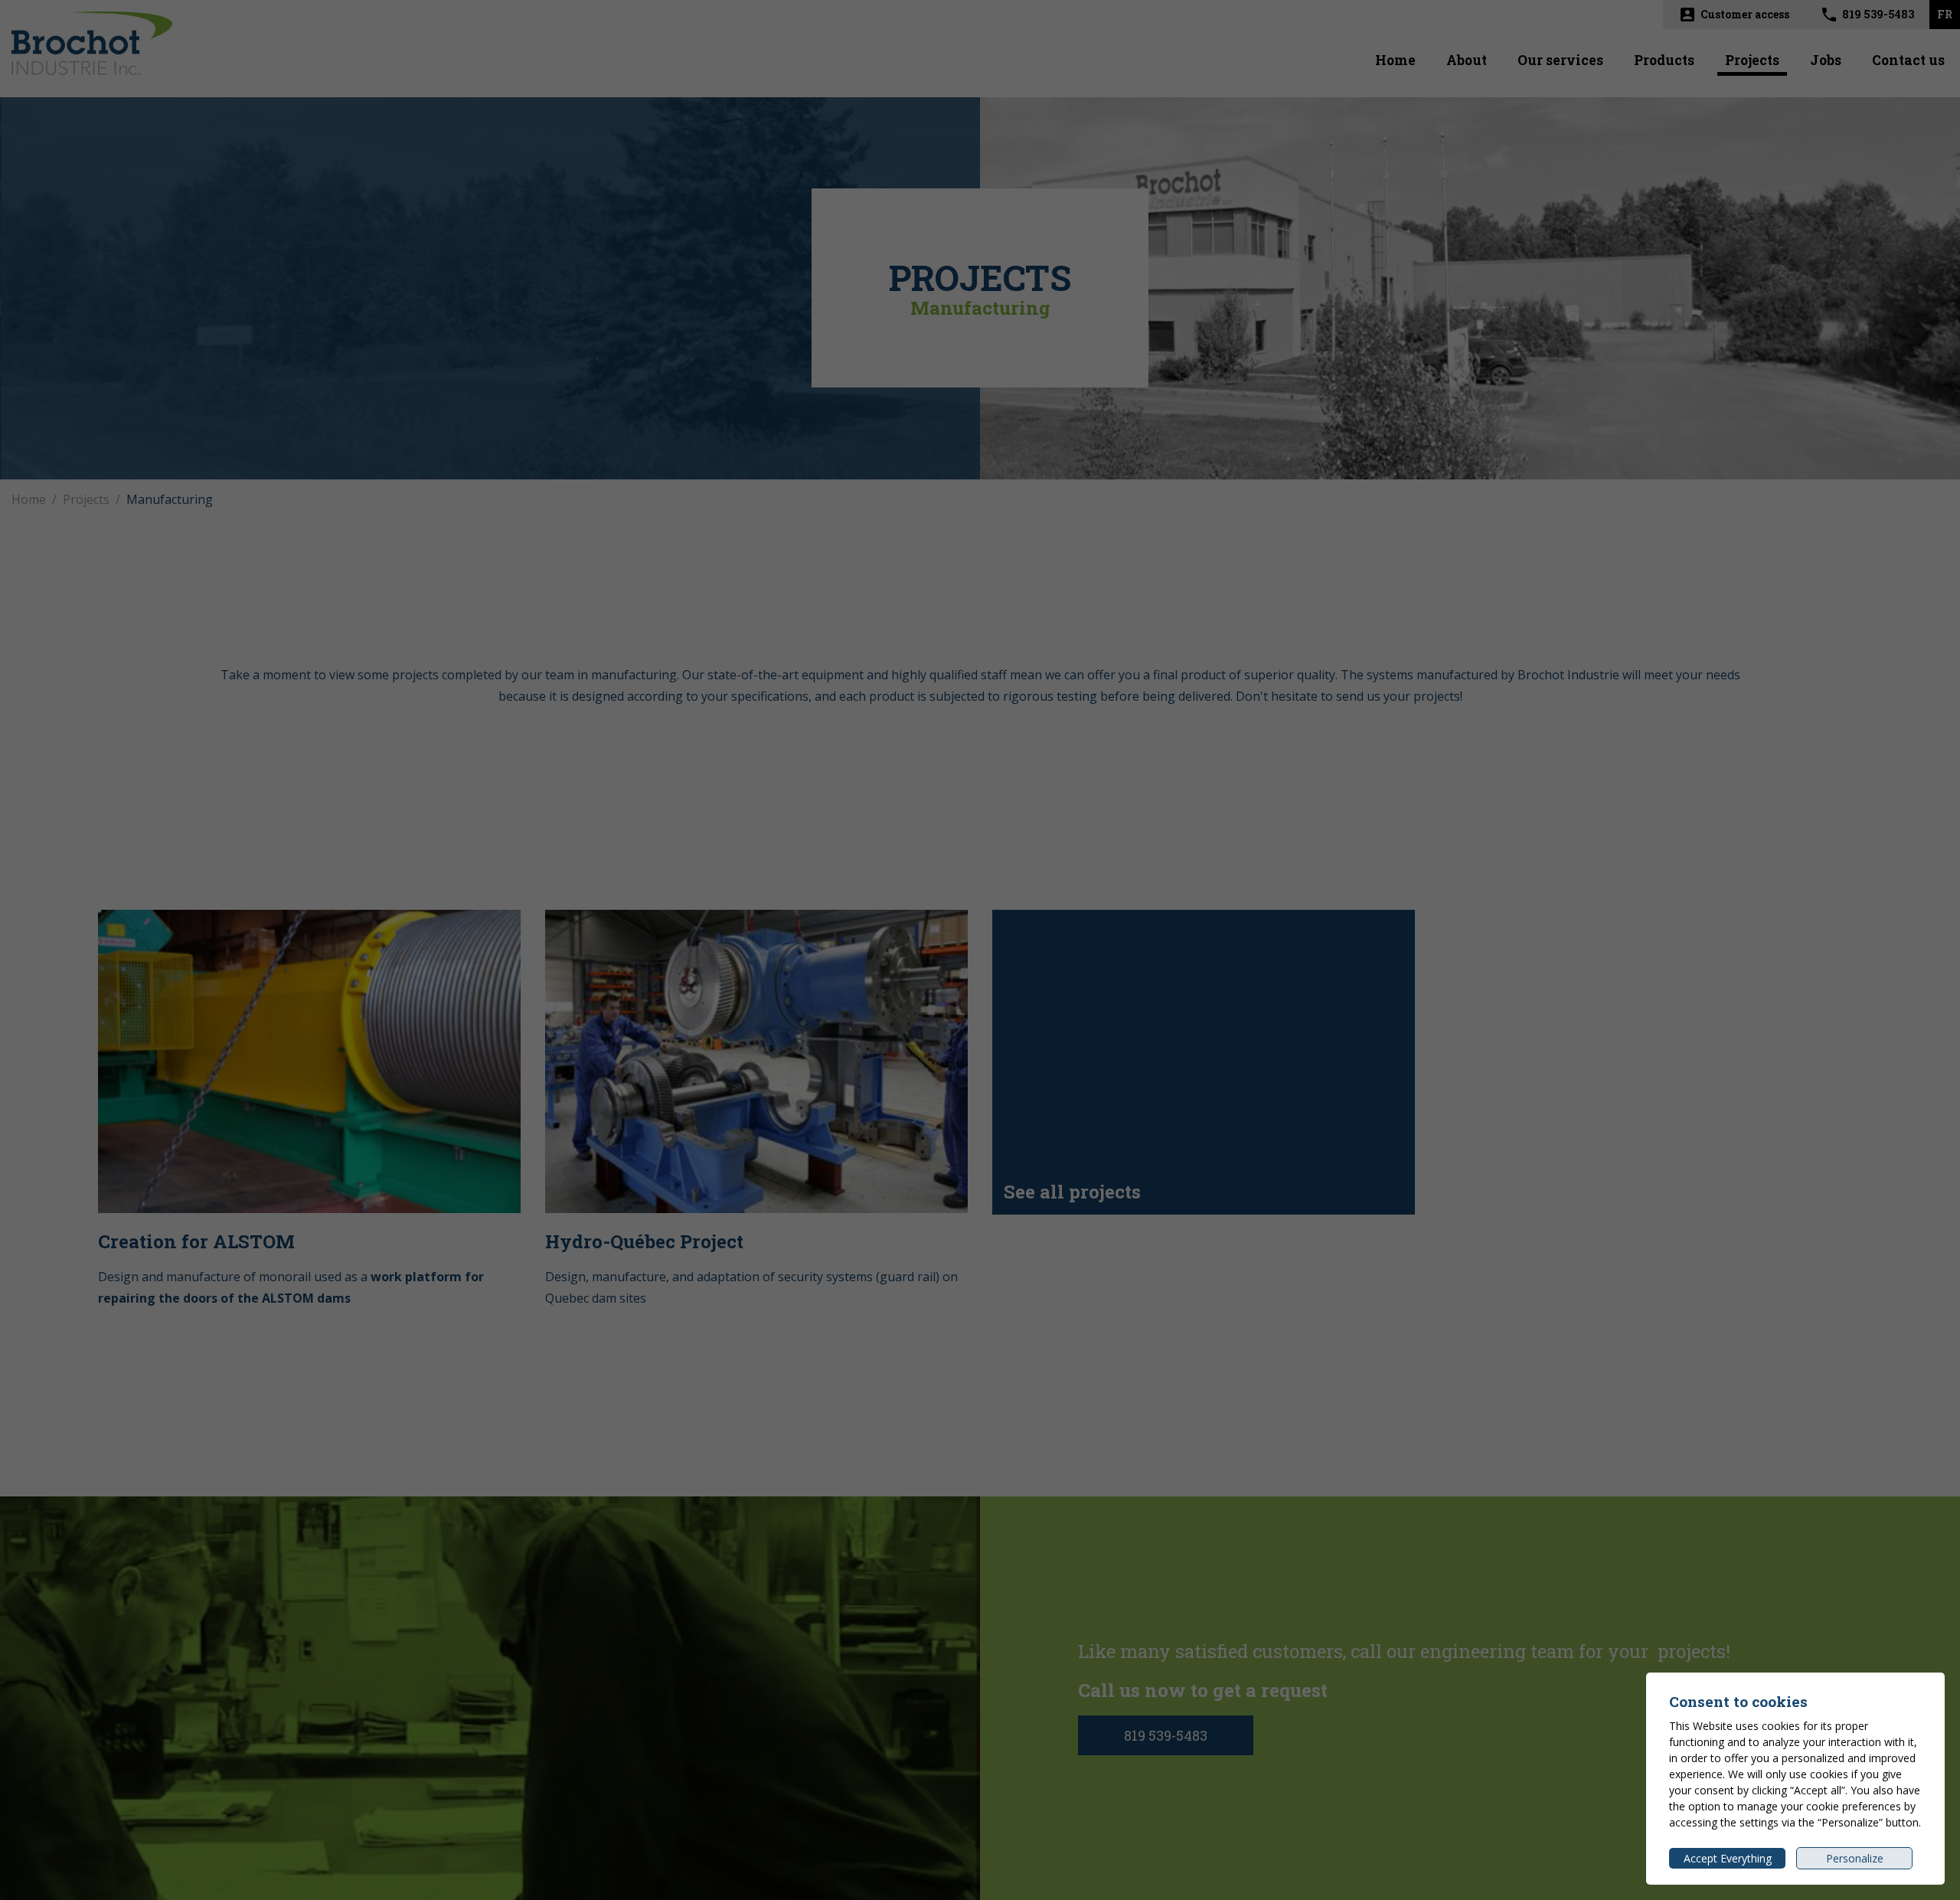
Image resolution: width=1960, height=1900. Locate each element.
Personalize (1855, 1858)
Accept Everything (1728, 1858)
